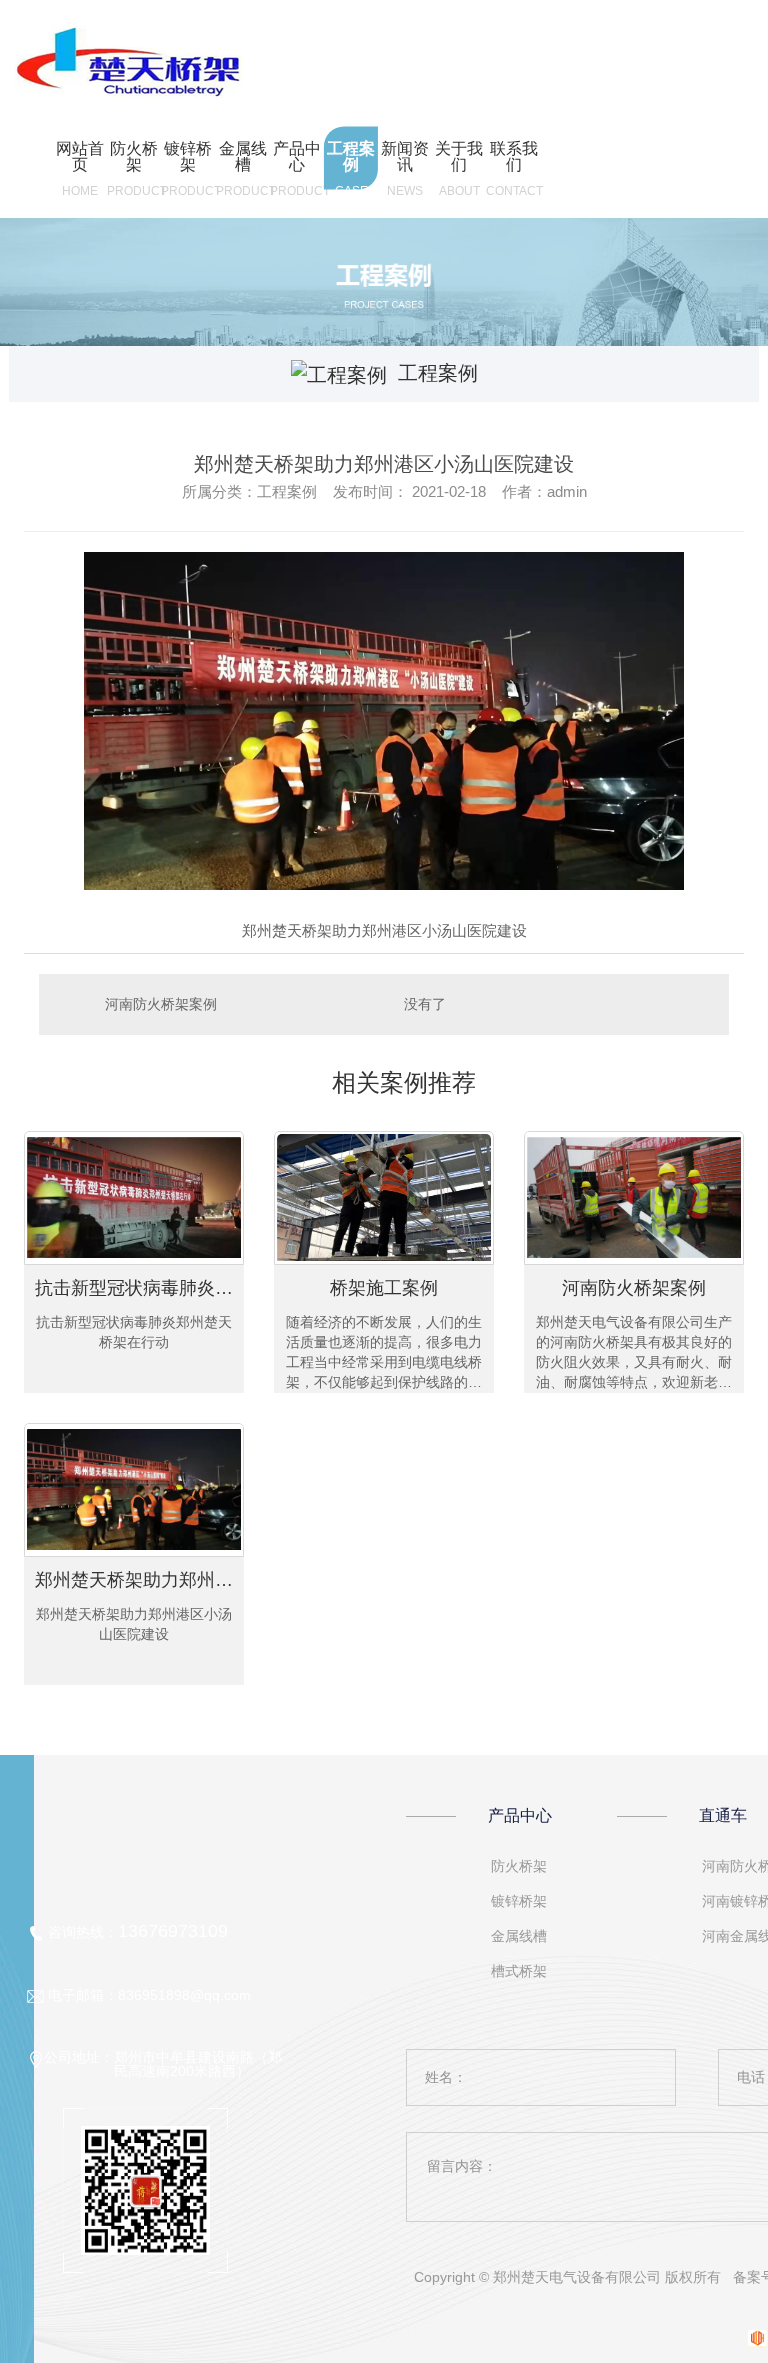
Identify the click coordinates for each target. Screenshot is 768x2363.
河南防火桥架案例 (161, 1004)
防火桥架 (519, 1866)
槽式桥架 (519, 1971)
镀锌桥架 (519, 1901)
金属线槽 (519, 1936)
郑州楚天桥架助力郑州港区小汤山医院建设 (139, 1580)
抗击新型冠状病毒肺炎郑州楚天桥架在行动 (139, 1288)
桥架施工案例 (384, 1288)
